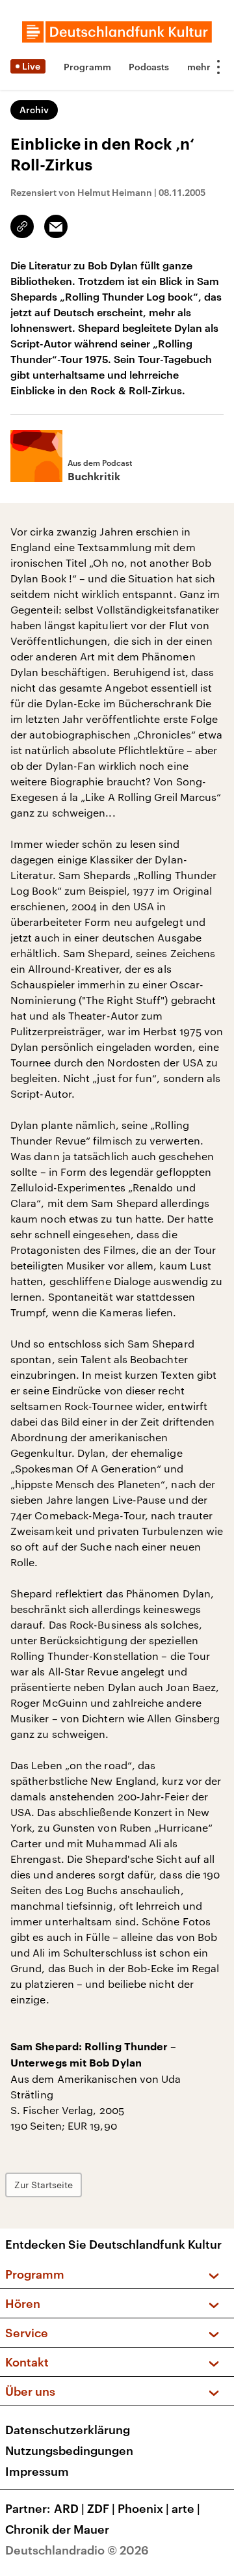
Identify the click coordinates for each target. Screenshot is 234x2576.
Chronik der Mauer (57, 2529)
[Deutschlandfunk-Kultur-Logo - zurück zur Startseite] (117, 32)
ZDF (101, 2508)
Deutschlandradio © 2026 (77, 2550)
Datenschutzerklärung (68, 2430)
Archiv (34, 110)
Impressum (37, 2471)
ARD (69, 2508)
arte (186, 2508)
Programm (87, 67)
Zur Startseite (44, 2185)
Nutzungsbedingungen (69, 2450)
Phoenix (143, 2508)
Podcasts (149, 67)
